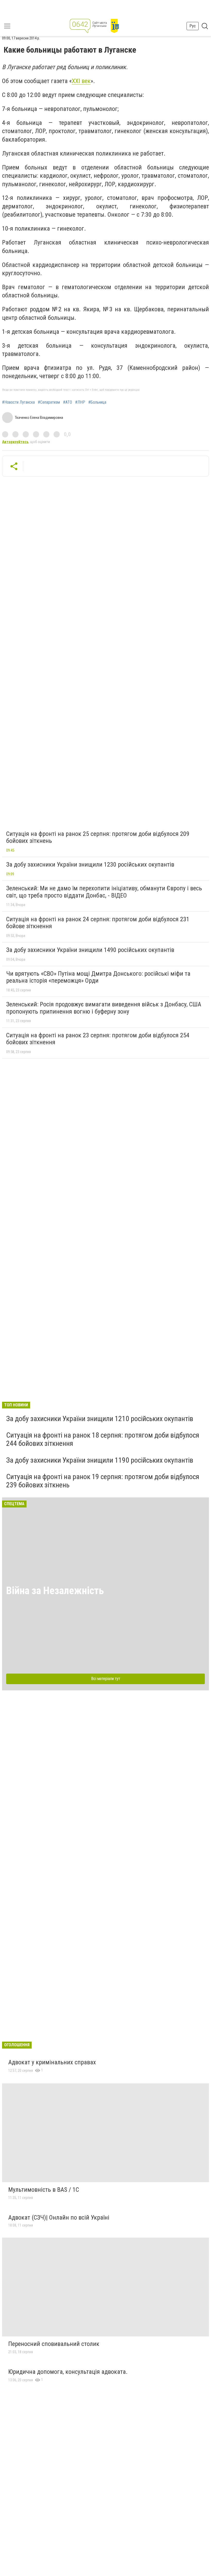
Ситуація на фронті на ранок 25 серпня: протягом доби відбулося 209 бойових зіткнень (98, 837)
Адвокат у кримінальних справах (52, 2062)
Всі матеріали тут (106, 1679)
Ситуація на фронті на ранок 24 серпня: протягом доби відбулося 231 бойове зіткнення (98, 923)
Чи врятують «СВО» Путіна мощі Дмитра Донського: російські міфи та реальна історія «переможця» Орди (98, 977)
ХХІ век (81, 81)
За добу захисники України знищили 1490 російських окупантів (90, 950)
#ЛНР (80, 402)
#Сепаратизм (49, 402)
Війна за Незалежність (55, 1591)
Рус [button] (193, 26)
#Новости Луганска (18, 402)
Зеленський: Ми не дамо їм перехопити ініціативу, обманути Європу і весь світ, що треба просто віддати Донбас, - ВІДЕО (104, 892)
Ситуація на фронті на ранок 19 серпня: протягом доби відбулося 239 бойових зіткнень (103, 1481)
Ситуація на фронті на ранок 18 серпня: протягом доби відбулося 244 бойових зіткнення (103, 1439)
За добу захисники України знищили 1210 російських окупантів (100, 1419)
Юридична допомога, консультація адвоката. (68, 2372)
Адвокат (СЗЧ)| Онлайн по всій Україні (59, 2218)
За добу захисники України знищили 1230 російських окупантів (90, 865)
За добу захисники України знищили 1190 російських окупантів (100, 1460)
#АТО (68, 402)
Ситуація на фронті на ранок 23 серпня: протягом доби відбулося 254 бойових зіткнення (98, 1039)
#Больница (97, 402)
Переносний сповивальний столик (54, 2344)
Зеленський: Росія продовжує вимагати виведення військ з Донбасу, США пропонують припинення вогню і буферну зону (104, 1008)
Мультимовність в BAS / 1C (44, 2190)
